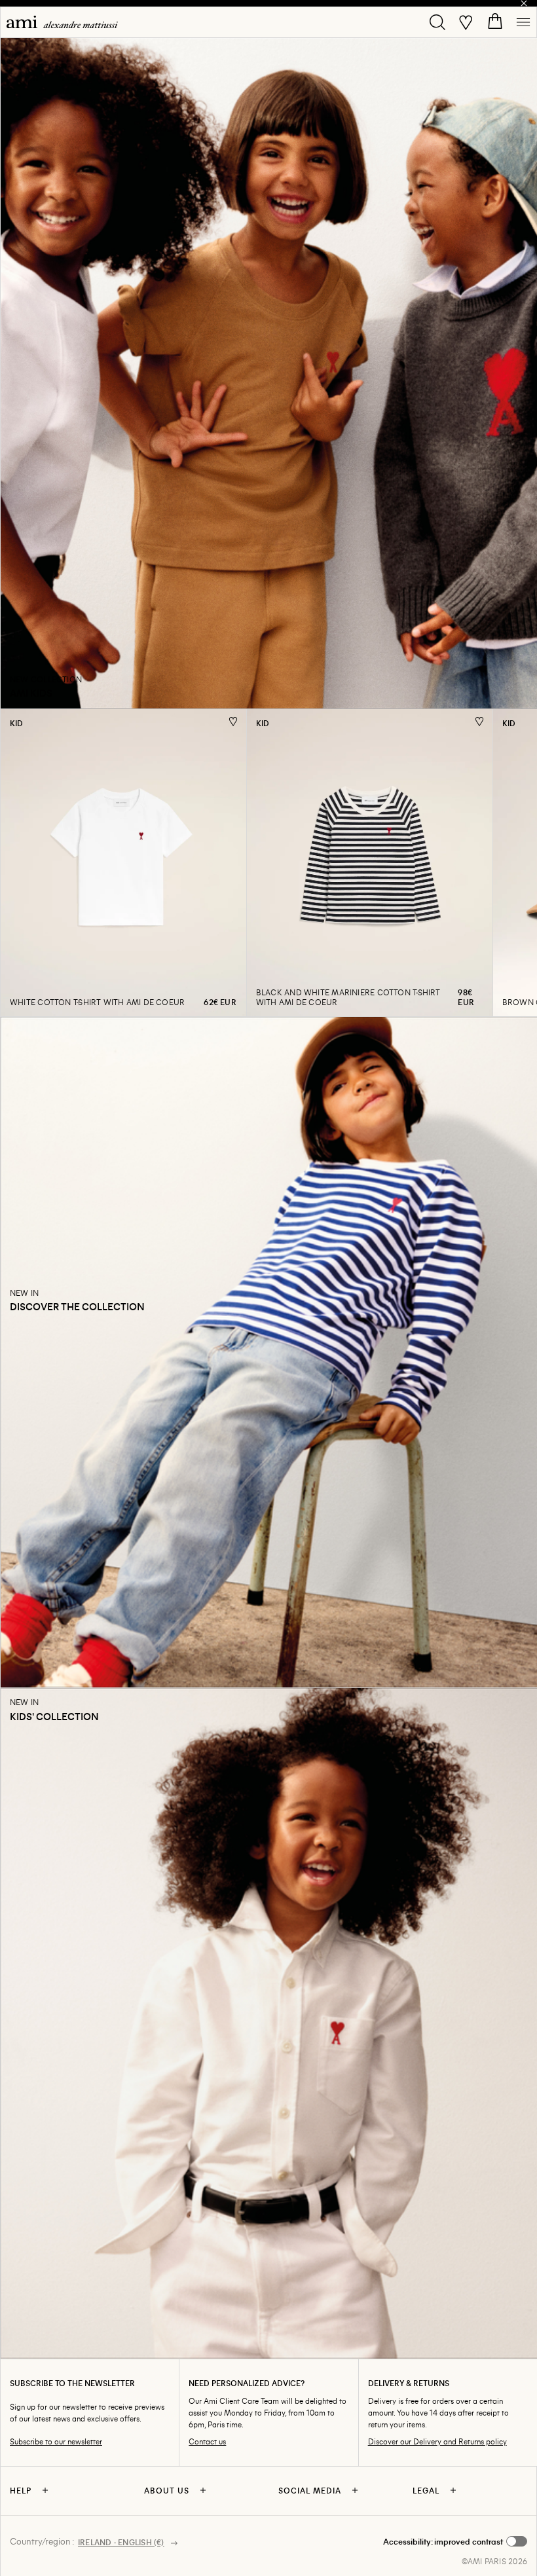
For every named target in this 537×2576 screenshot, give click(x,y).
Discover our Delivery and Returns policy (437, 2441)
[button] (455, 2541)
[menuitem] (62, 22)
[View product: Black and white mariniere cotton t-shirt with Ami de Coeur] (369, 862)
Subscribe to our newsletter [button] (56, 2441)
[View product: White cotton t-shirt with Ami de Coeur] (123, 862)
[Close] (524, 3)
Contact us (207, 2441)
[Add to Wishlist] (233, 721)
